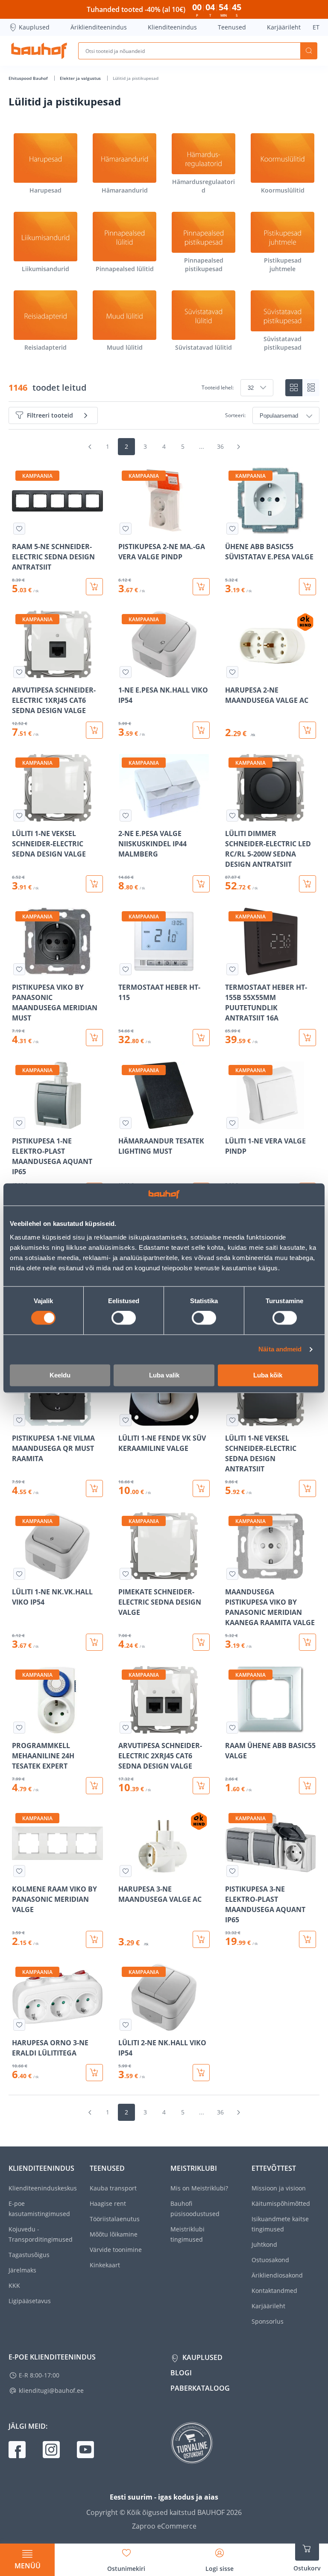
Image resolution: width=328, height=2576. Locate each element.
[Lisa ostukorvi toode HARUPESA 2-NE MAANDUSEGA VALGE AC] (307, 730)
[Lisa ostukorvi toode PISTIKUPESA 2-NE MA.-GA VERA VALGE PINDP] (201, 587)
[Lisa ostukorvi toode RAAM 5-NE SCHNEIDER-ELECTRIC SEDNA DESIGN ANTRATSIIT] (94, 587)
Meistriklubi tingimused (187, 2234)
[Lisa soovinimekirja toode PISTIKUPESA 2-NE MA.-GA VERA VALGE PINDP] (126, 529)
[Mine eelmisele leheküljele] (90, 447)
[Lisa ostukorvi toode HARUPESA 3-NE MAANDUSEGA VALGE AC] (201, 1939)
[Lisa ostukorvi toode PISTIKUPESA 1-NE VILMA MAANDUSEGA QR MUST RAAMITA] (94, 1488)
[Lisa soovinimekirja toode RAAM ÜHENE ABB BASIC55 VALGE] (232, 1728)
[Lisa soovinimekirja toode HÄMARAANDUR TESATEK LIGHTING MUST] (126, 1123)
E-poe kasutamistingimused (39, 2209)
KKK (14, 2285)
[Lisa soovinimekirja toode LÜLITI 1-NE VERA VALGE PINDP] (232, 1123)
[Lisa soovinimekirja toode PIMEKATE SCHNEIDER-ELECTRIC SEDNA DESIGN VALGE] (126, 1574)
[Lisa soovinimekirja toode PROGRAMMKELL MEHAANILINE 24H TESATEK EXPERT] (19, 1728)
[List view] (311, 388)
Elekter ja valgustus (81, 78)
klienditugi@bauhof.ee (51, 2390)
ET (316, 27)
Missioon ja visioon (279, 2188)
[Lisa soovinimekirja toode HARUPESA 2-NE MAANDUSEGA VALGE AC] (232, 672)
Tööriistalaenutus (115, 2219)
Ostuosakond (270, 2260)
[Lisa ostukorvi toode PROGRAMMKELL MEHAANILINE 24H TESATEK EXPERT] (94, 1786)
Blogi (181, 2373)
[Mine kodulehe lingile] (39, 51)
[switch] (124, 1318)
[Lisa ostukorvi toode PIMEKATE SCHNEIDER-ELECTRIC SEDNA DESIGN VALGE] (201, 1642)
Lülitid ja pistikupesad (136, 78)
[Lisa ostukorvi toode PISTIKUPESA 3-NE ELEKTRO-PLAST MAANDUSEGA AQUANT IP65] (307, 1939)
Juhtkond (264, 2244)
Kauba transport (113, 2188)
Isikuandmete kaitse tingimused (280, 2224)
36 (220, 446)
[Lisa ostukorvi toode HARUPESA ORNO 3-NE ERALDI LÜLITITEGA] (94, 2073)
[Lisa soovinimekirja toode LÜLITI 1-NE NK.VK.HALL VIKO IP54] (19, 1574)
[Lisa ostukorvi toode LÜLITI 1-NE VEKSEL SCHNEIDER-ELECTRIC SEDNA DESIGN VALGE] (94, 884)
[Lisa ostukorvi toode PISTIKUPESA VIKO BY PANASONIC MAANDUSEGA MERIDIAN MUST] (94, 1038)
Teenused (232, 27)
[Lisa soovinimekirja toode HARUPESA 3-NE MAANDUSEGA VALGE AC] (126, 1871)
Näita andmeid (280, 1349)
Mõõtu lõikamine (114, 2234)
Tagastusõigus (29, 2255)
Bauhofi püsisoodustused (195, 2209)
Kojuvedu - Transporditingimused (41, 2234)
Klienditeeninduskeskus (43, 2188)
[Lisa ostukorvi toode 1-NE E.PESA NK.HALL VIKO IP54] (201, 730)
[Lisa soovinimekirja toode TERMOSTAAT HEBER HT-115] (126, 969)
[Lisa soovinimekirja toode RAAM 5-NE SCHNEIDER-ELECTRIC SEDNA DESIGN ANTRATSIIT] (19, 529)
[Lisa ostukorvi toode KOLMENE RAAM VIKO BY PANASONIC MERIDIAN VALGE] (94, 1939)
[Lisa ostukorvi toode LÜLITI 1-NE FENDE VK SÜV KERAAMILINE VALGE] (201, 1488)
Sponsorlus (268, 2321)
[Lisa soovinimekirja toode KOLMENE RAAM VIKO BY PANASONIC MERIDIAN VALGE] (19, 1871)
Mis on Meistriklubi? (199, 2188)
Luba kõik (268, 1375)
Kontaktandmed (274, 2291)
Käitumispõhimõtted (281, 2203)
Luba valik (164, 1375)
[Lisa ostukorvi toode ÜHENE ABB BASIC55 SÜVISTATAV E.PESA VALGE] (307, 587)
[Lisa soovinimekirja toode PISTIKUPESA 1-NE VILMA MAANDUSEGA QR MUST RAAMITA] (19, 1420)
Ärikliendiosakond (277, 2275)
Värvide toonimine (116, 2250)
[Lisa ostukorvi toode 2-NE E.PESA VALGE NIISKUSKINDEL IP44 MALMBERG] (201, 884)
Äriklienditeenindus (99, 27)
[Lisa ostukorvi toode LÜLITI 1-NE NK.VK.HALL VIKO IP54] (94, 1642)
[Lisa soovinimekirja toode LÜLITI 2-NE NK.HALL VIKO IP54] (126, 2025)
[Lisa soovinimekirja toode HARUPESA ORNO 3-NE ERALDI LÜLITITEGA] (19, 2025)
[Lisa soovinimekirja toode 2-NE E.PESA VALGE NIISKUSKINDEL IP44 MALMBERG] (126, 816)
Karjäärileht (284, 27)
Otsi (309, 51)
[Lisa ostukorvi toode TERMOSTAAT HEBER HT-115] (201, 1038)
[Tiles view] (294, 388)
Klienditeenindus (172, 27)
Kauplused (34, 27)
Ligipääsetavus (30, 2301)
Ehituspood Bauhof (29, 78)
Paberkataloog (200, 2388)
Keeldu (60, 1375)
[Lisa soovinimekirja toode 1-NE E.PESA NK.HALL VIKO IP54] (126, 672)
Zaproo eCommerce (164, 2526)
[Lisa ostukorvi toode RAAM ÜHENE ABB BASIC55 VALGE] (307, 1786)
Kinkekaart (105, 2265)
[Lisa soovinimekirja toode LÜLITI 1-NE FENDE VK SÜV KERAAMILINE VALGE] (126, 1420)
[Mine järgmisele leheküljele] (238, 447)
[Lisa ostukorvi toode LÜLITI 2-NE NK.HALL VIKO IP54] (201, 2073)
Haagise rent (108, 2203)
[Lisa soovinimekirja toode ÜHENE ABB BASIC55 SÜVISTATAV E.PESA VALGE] (232, 529)
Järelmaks (22, 2270)
